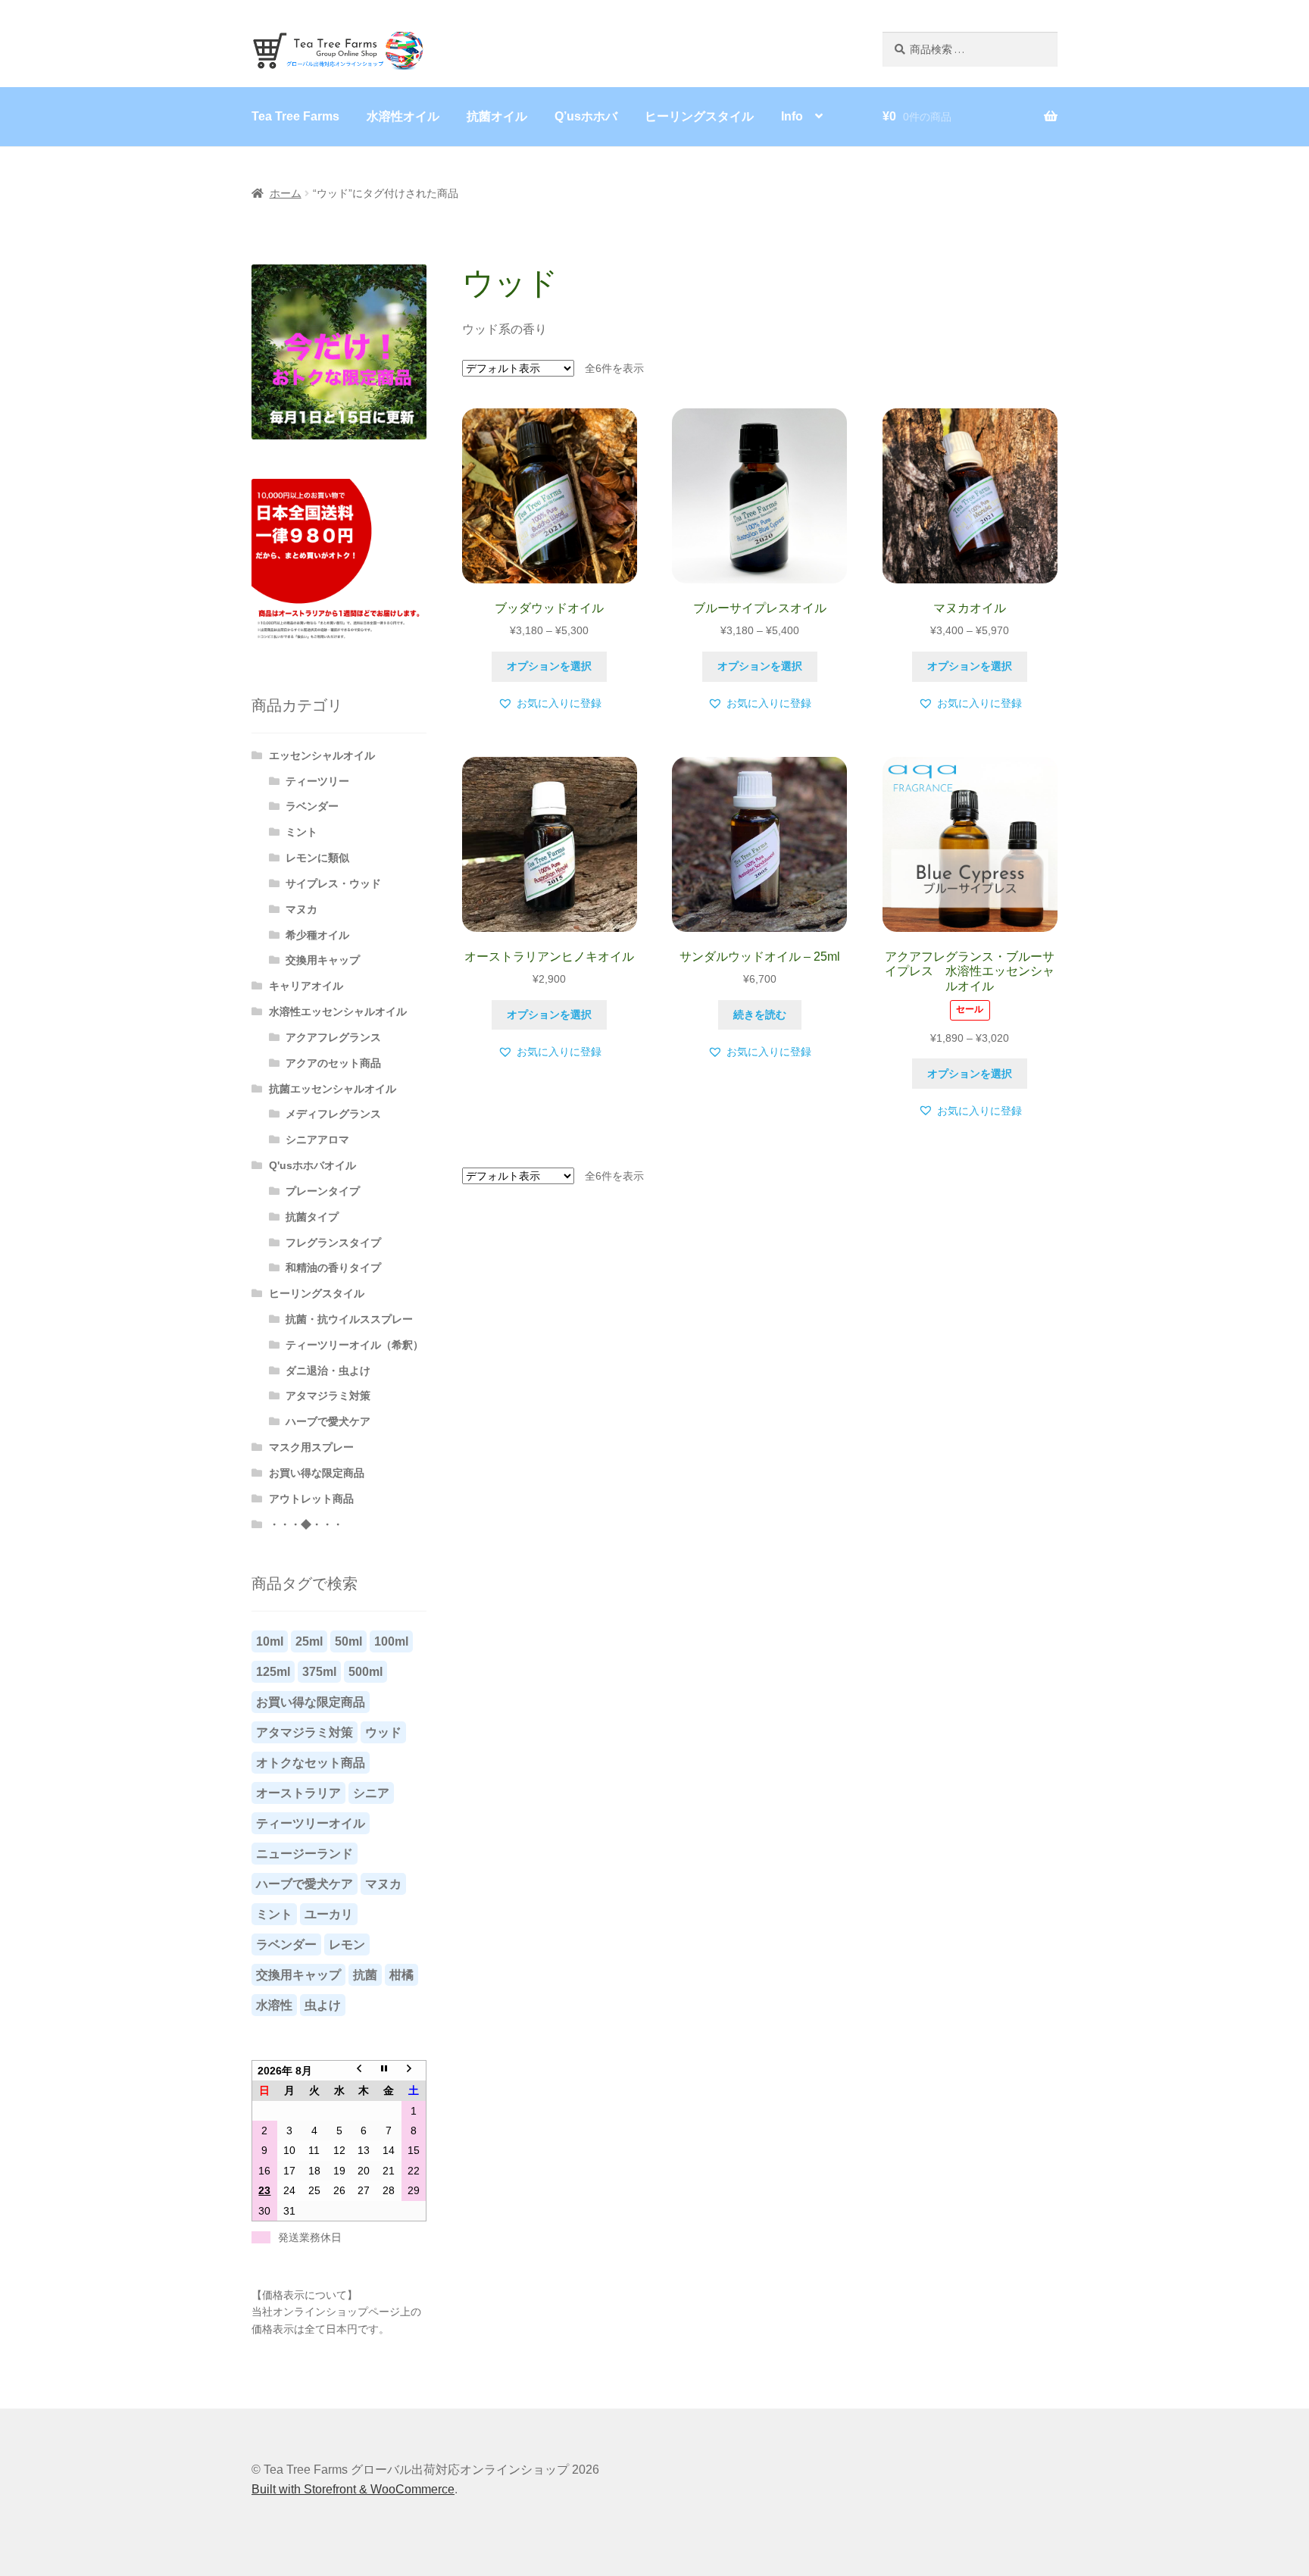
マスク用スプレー (311, 1447)
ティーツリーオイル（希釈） (355, 1345)
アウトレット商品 (311, 1499)
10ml (270, 1641)
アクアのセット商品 (333, 1063)
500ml (366, 1672)
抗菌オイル (497, 116)
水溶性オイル (403, 116)
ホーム (286, 193)
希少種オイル (317, 935)
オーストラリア (298, 1793)
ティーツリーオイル (311, 1823)
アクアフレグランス (333, 1037)
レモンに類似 (317, 858)
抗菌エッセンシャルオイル (333, 1089)
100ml (391, 1641)
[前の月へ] (364, 2071)
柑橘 (401, 1975)
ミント (301, 832)
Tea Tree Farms (295, 116)
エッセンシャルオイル (322, 755)
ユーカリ (329, 1914)
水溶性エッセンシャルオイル (338, 1011)
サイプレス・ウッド (333, 883)
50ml (348, 1641)
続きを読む (760, 1014)
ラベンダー (312, 806)
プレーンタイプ (323, 1191)
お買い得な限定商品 (317, 1473)
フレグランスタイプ (333, 1243)
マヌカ (301, 909)
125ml (273, 1672)
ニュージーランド (305, 1854)
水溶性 (274, 2005)
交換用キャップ (323, 960)
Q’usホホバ (586, 116)
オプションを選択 (549, 666)
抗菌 (365, 1975)
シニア (371, 1793)
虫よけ (323, 2005)
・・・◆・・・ (306, 1524)
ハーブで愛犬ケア (328, 1421)
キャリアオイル (306, 986)
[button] (550, 703)
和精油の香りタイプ (333, 1268)
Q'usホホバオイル (312, 1165)
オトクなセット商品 (311, 1763)
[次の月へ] (414, 2071)
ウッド (383, 1732)
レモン (347, 1945)
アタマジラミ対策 (328, 1396)
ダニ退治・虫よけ (328, 1371)
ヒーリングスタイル (699, 116)
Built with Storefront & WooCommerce (353, 2489)
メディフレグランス (333, 1114)
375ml (319, 1672)
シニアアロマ (317, 1140)
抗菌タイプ (312, 1217)
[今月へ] (389, 2071)
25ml (309, 1641)
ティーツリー (317, 781)
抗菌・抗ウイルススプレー (349, 1319)
